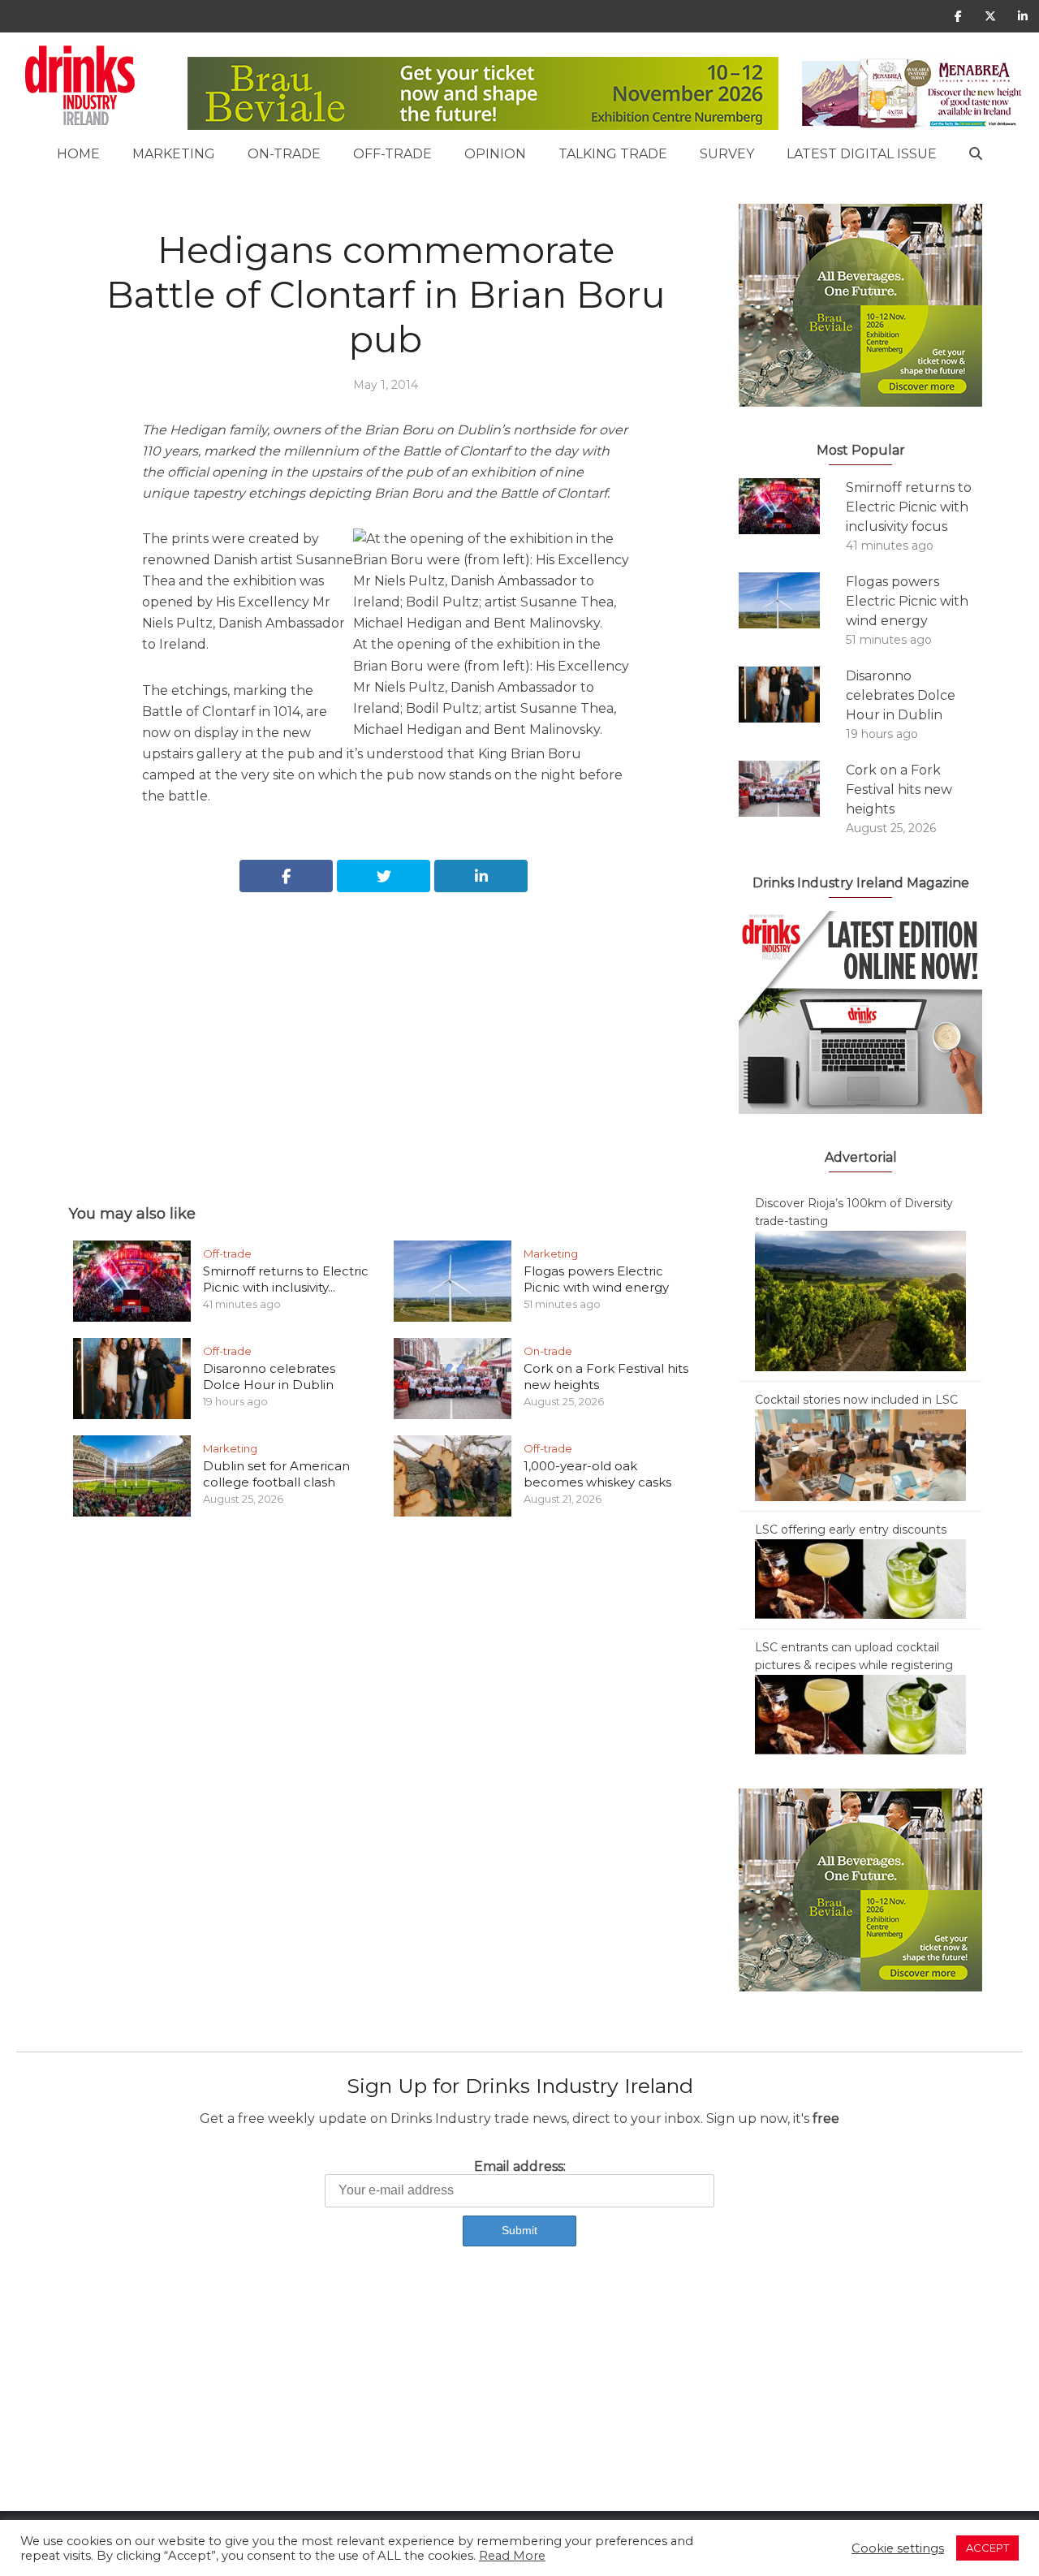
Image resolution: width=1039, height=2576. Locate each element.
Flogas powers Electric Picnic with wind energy (596, 1279)
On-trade (284, 154)
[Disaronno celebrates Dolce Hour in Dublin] (792, 695)
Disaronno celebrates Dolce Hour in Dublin (269, 1376)
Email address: (520, 2166)
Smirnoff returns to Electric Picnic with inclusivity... (286, 1279)
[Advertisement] (386, 1030)
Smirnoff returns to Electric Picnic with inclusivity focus (909, 507)
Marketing (174, 154)
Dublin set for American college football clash (276, 1474)
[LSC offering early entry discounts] (860, 1578)
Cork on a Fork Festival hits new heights (899, 790)
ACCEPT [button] (987, 2548)
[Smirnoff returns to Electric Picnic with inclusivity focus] (792, 506)
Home (78, 154)
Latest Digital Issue (862, 154)
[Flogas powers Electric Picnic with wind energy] (792, 600)
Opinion (495, 154)
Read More (512, 2556)
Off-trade (392, 154)
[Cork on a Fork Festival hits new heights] (792, 789)
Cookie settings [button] (898, 2548)
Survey (727, 154)
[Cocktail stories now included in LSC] (860, 1454)
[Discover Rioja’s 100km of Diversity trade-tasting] (860, 1300)
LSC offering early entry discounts (851, 1530)
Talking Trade (613, 154)
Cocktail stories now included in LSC (856, 1400)
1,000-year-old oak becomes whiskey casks (597, 1474)
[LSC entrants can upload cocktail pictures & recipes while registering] (860, 1714)
